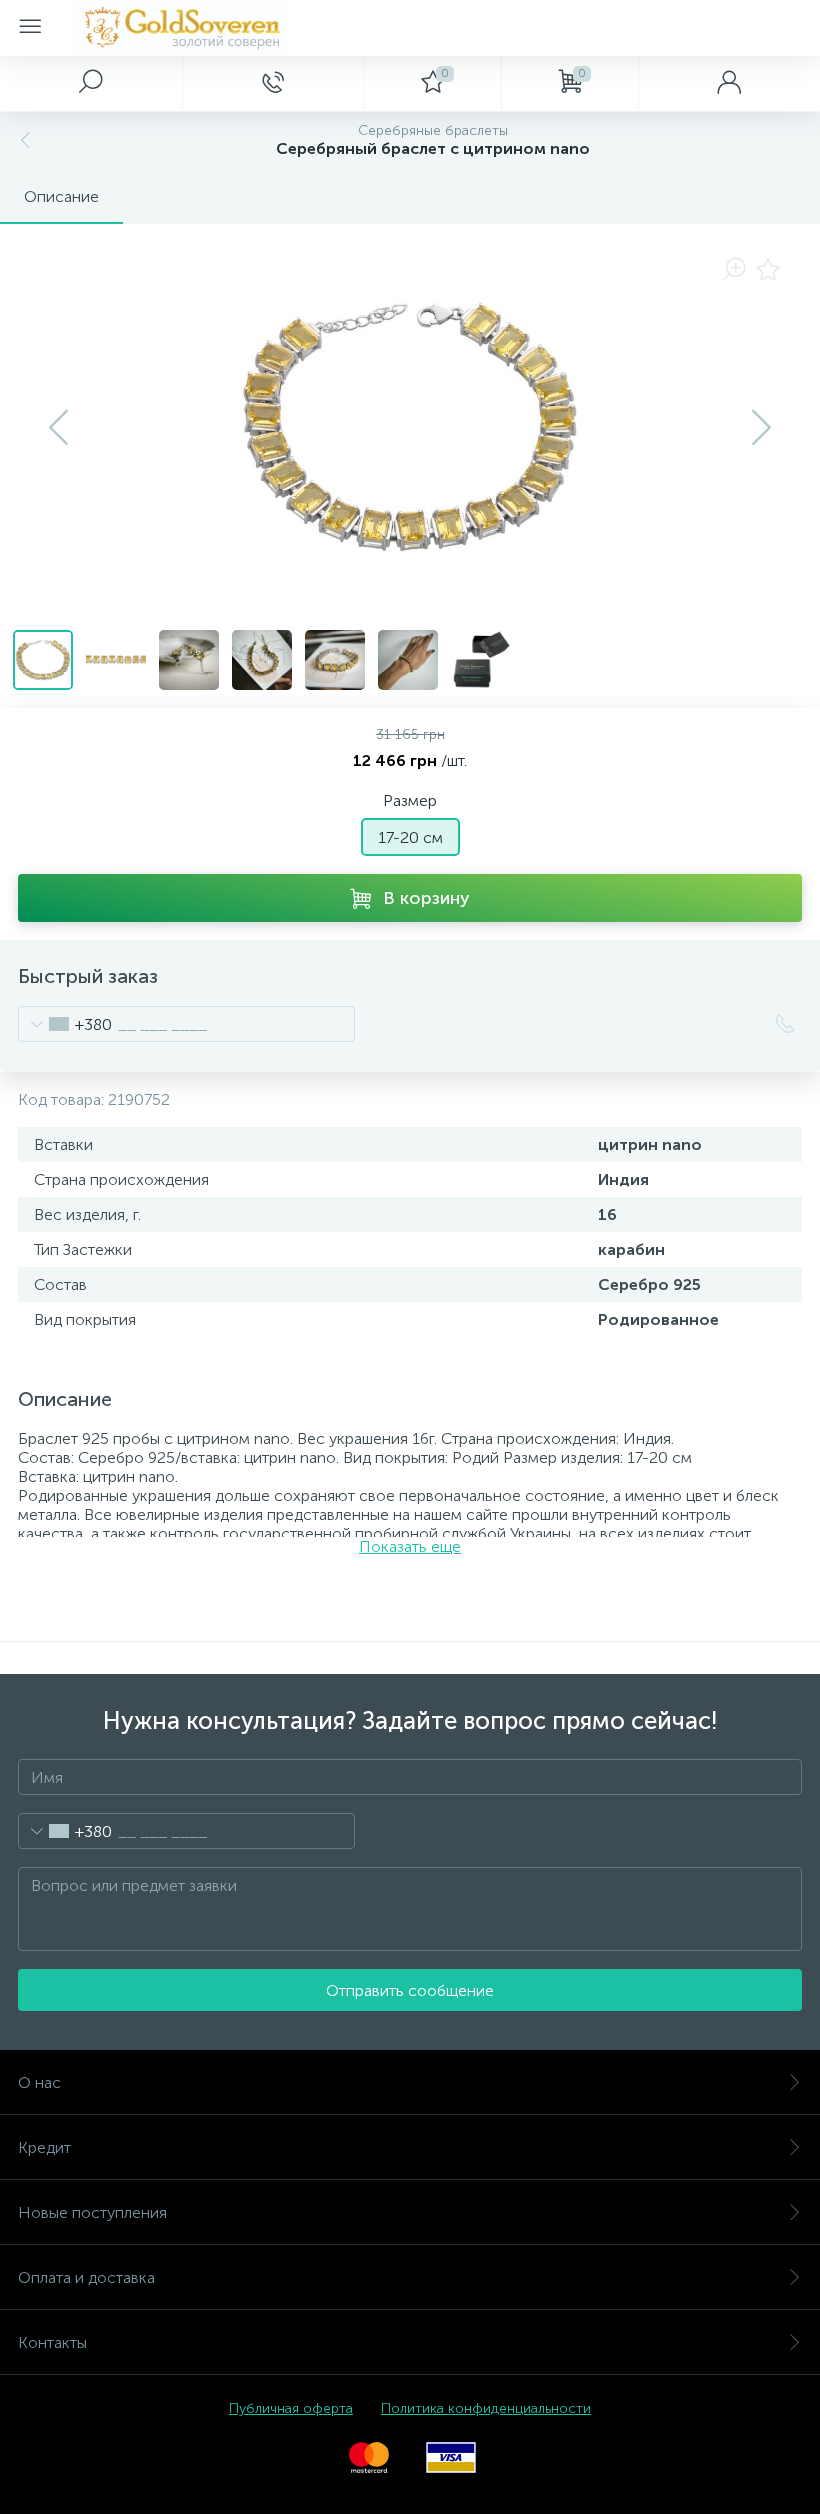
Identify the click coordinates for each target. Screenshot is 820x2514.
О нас (39, 2082)
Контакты (52, 2342)
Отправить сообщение (410, 1990)
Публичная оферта (291, 2408)
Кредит (44, 2147)
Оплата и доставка (86, 2277)
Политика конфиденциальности (486, 2408)
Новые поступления (92, 2212)
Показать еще (410, 1546)
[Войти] (729, 83)
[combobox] (65, 1024)
